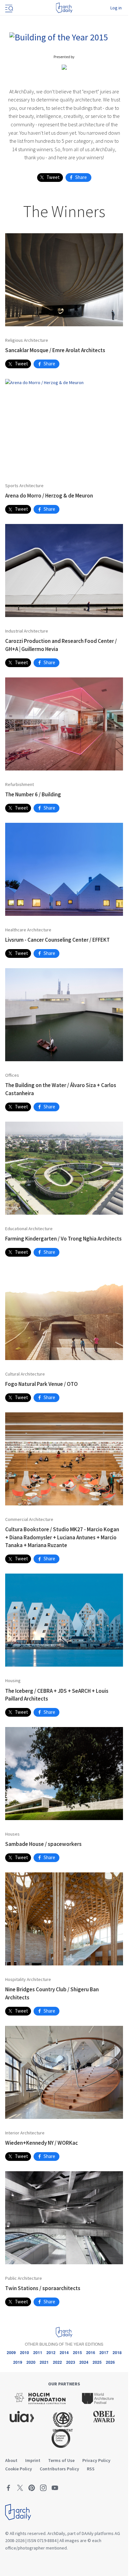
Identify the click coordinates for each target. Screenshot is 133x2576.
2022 (57, 2362)
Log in (116, 8)
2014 (64, 2352)
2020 (31, 2362)
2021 (44, 2362)
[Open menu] (8, 8)
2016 (91, 2352)
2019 (18, 2362)
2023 (71, 2362)
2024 (84, 2362)
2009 (11, 2352)
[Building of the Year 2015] (59, 36)
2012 (51, 2352)
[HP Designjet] (64, 67)
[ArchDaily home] (64, 8)
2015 (77, 2352)
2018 (117, 2352)
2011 (38, 2352)
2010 (25, 2352)
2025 (97, 2362)
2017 (104, 2352)
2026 (110, 2362)
